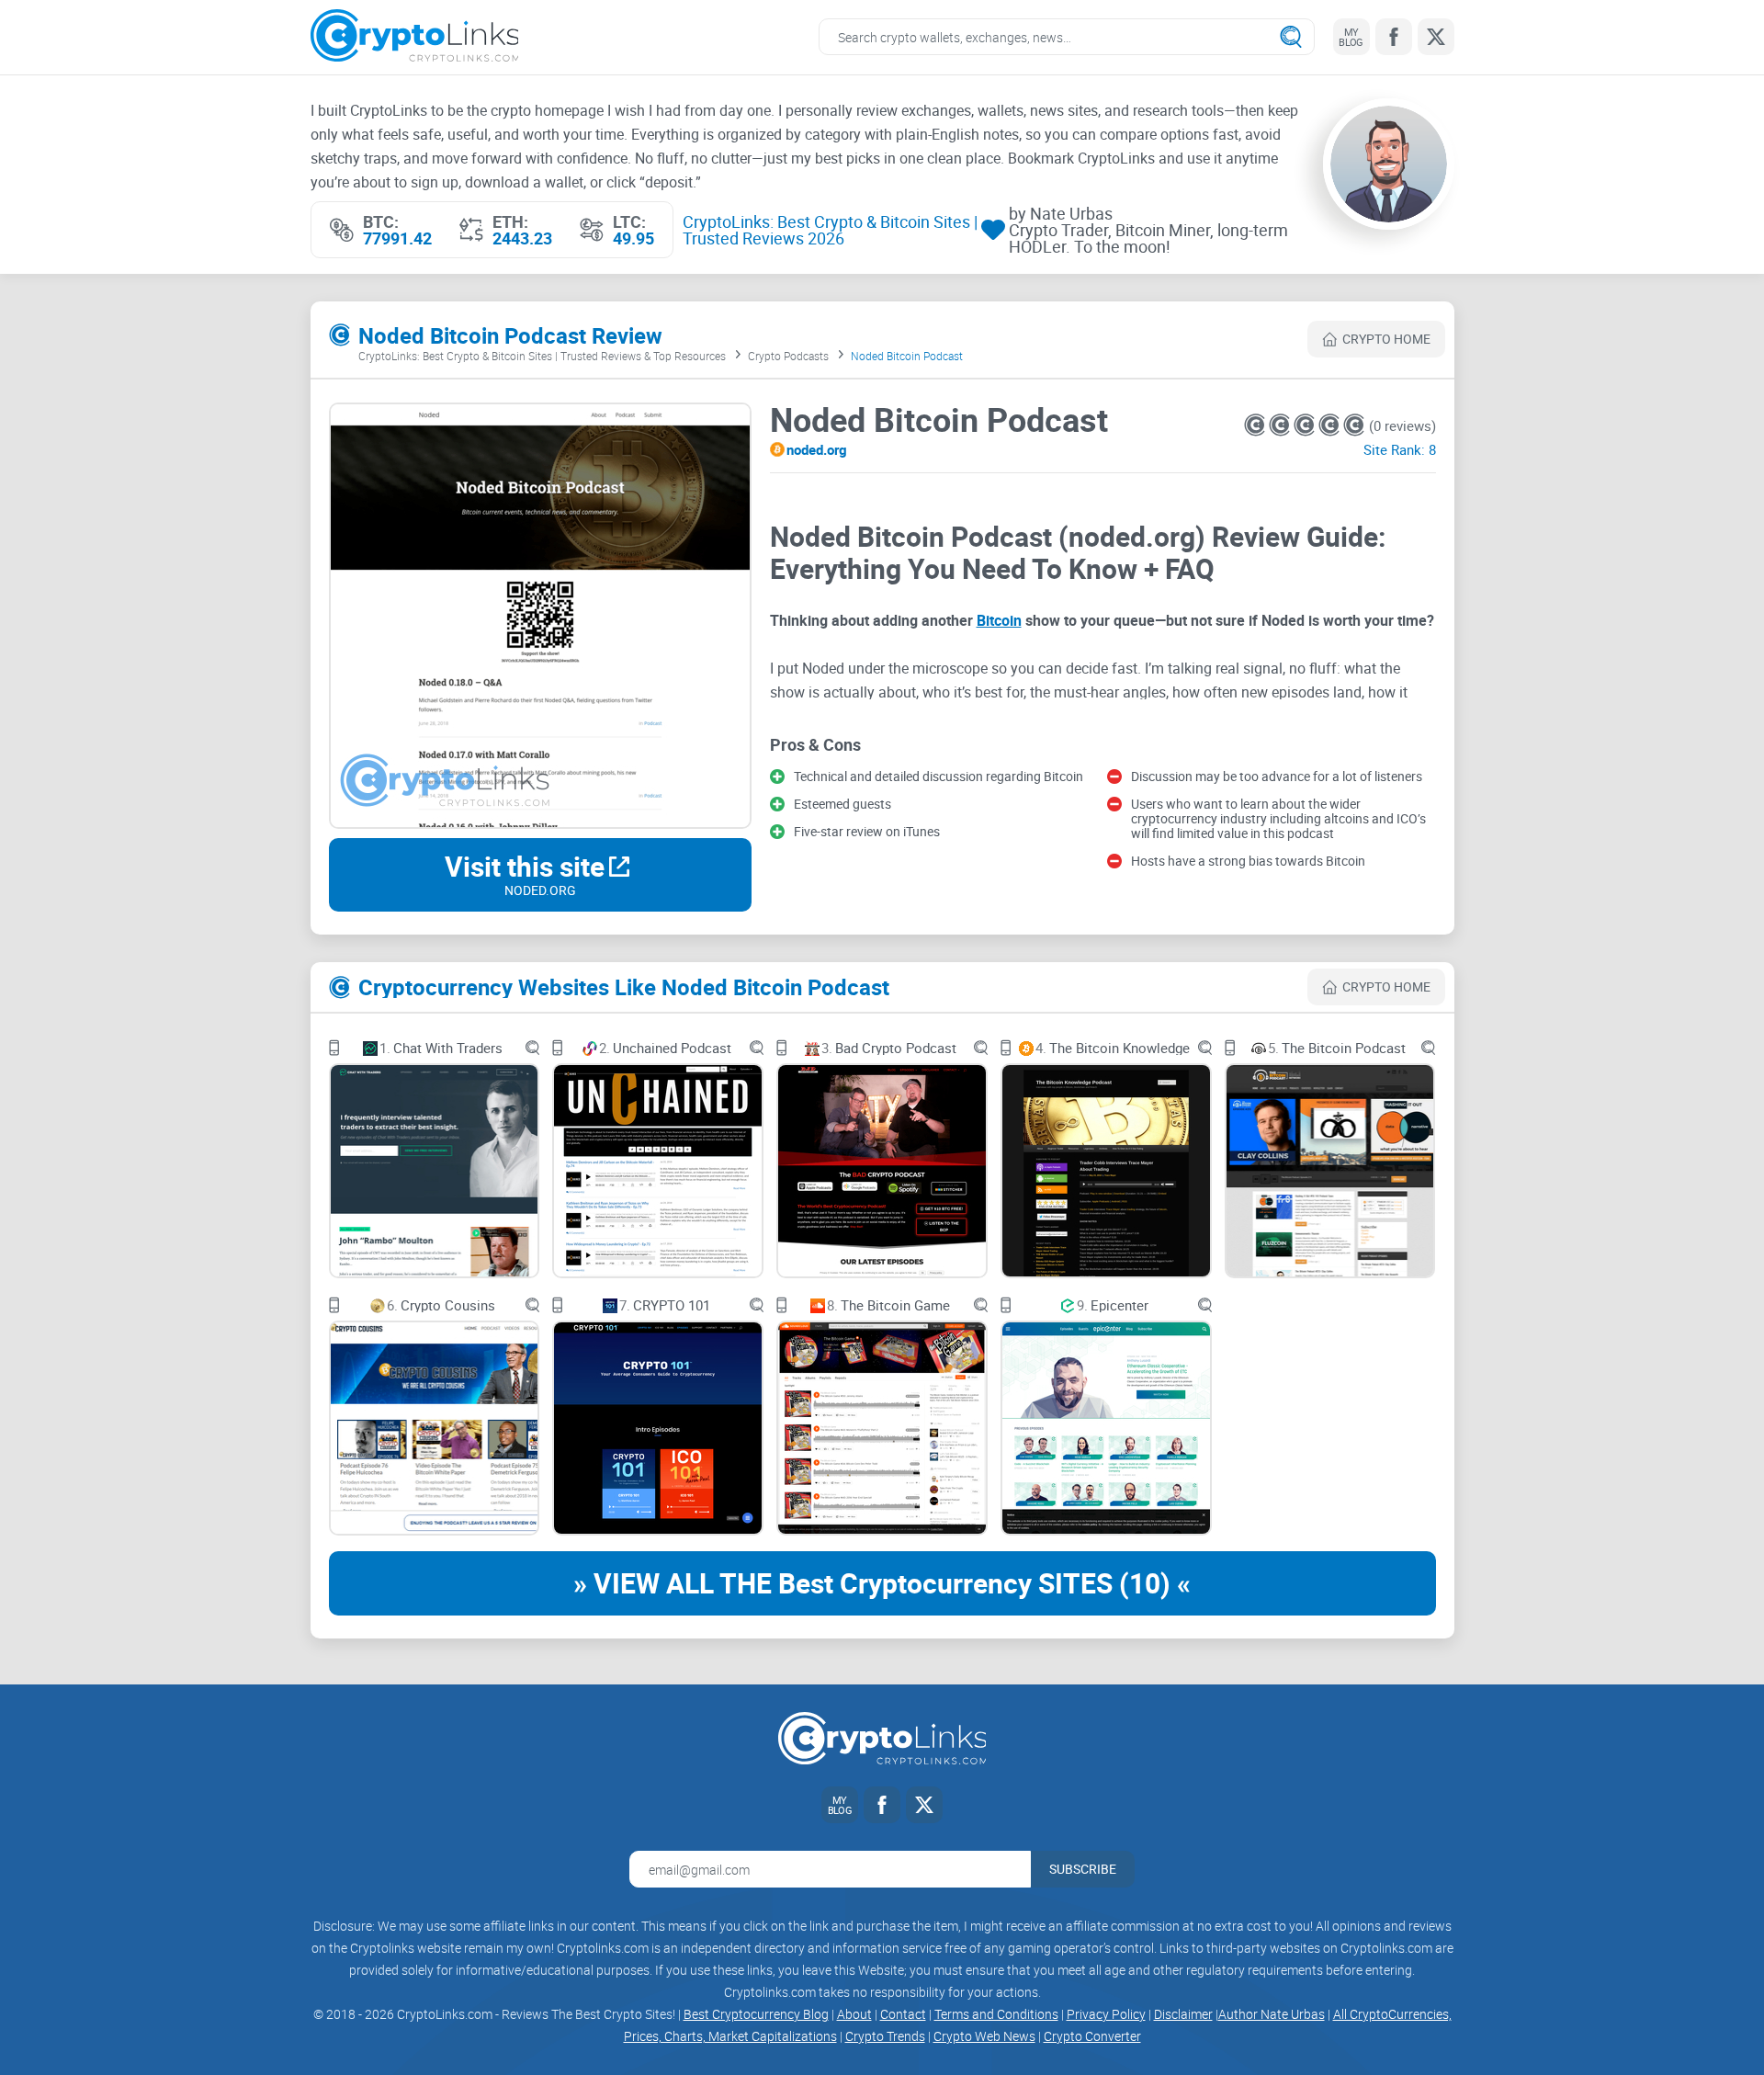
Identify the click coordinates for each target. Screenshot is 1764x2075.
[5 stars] (1354, 425)
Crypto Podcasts (788, 356)
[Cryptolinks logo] (415, 37)
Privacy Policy (1106, 2014)
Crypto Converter (1092, 2036)
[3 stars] (1306, 425)
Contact (903, 2014)
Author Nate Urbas (1272, 2014)
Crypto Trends (885, 2036)
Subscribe (1083, 1869)
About (854, 2014)
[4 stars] (1331, 425)
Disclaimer (1183, 2014)
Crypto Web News (984, 2036)
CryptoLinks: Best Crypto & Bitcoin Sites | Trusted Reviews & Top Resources (542, 356)
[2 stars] (1281, 425)
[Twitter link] (1436, 37)
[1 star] (1256, 425)
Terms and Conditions (996, 2014)
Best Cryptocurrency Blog (756, 2014)
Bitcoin (999, 620)
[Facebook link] (1394, 37)
